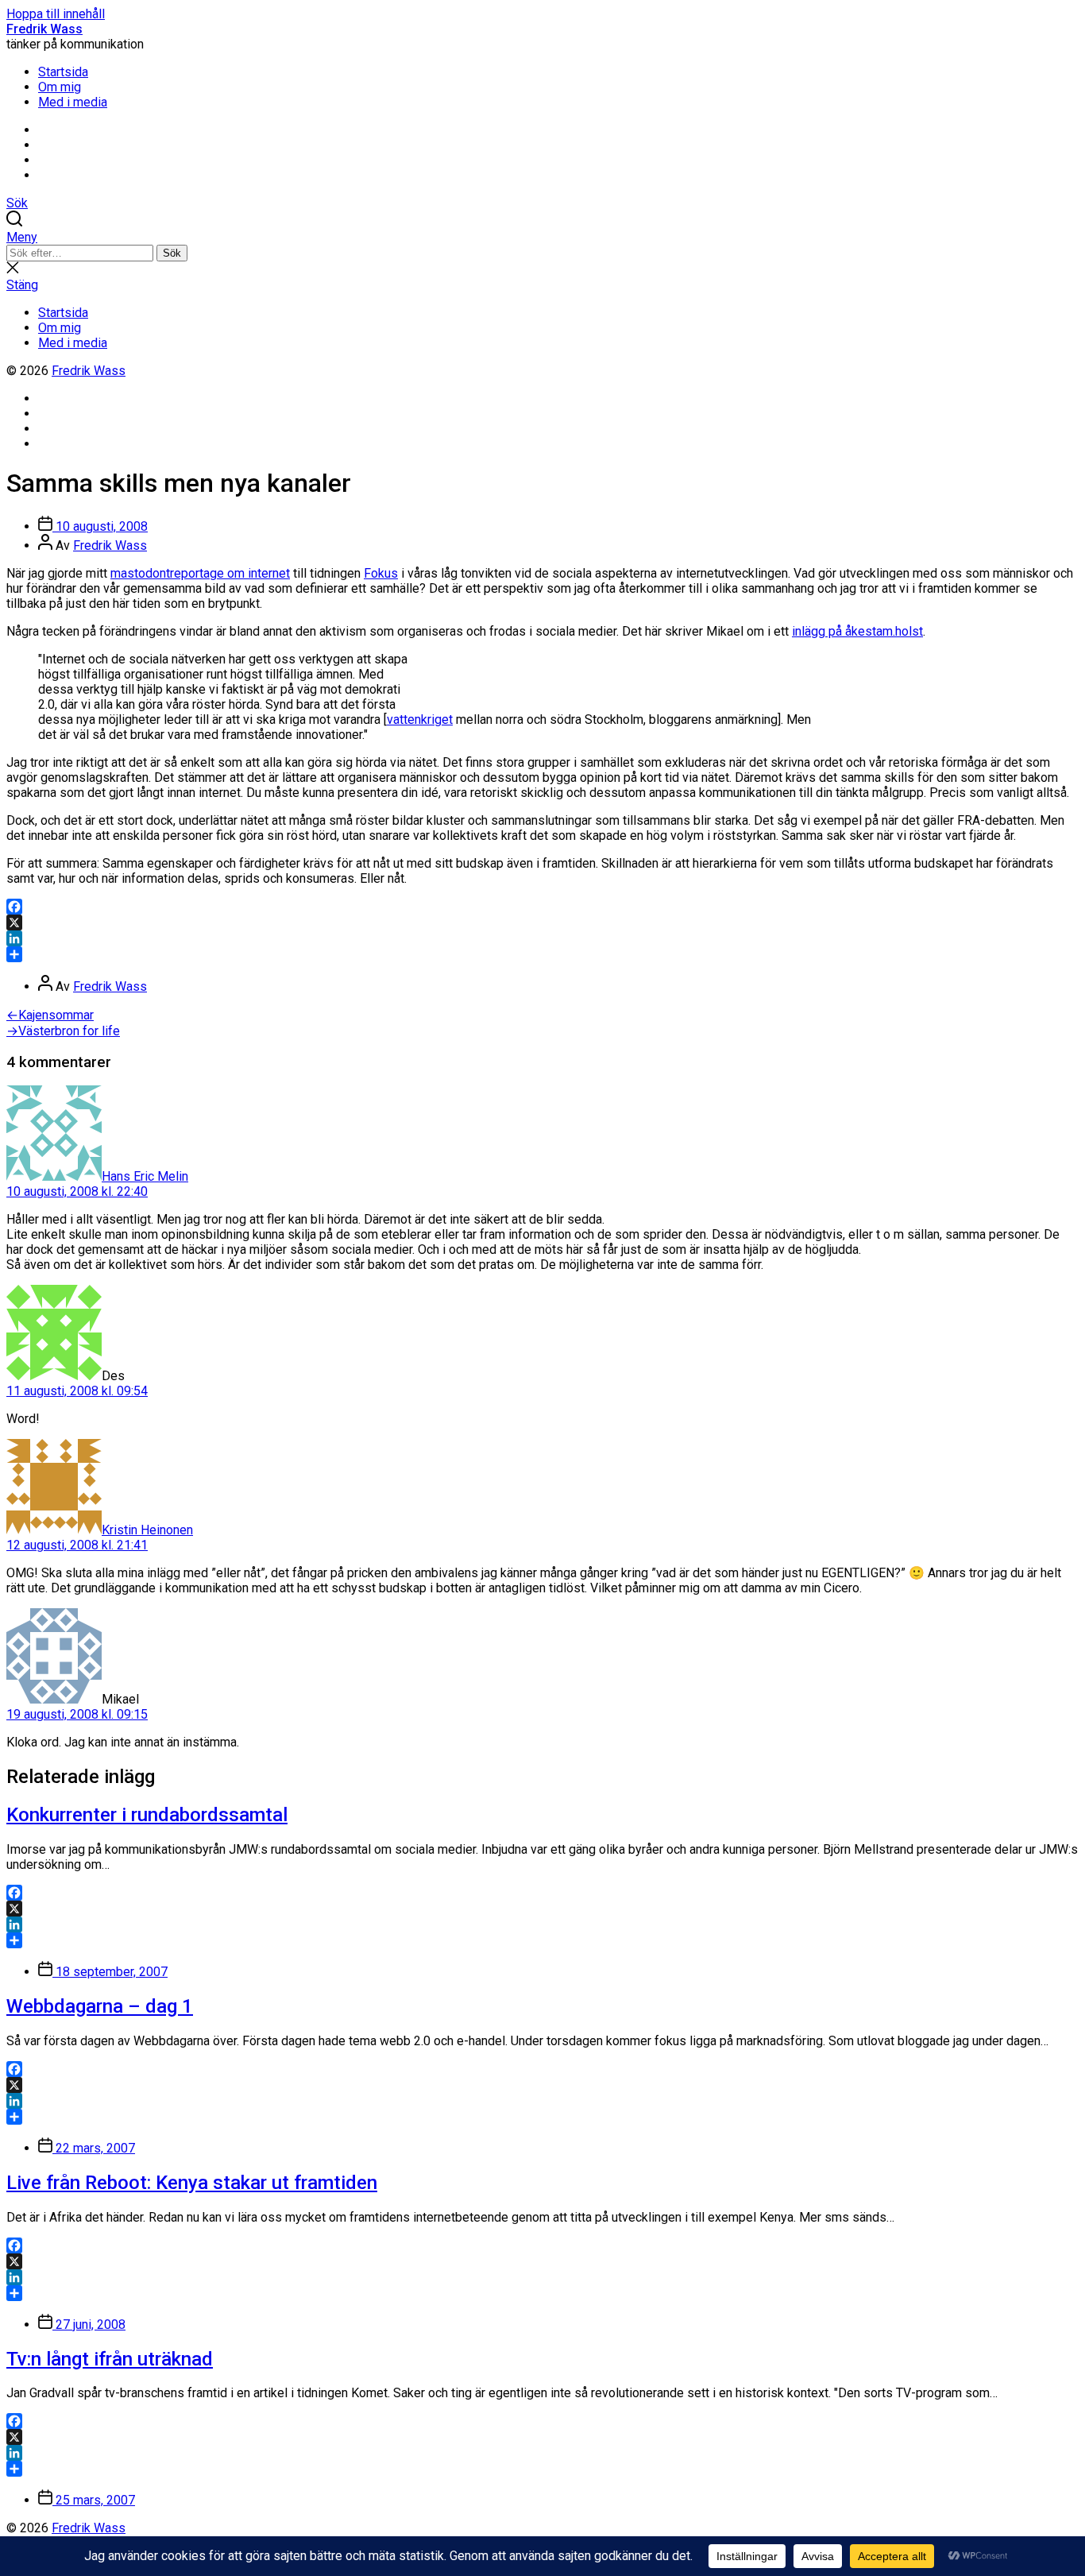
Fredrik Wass (44, 29)
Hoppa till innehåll (56, 14)
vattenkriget (420, 719)
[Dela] (542, 954)
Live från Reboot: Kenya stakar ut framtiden (192, 2183)
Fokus (381, 573)
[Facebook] (542, 907)
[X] (542, 922)
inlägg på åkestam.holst (857, 631)
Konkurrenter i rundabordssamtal (147, 1815)
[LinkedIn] (542, 938)
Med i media (73, 102)
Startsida (63, 72)
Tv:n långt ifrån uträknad (110, 2359)
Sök (172, 253)
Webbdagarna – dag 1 (100, 2006)
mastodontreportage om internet (200, 573)
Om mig (60, 87)
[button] (542, 237)
